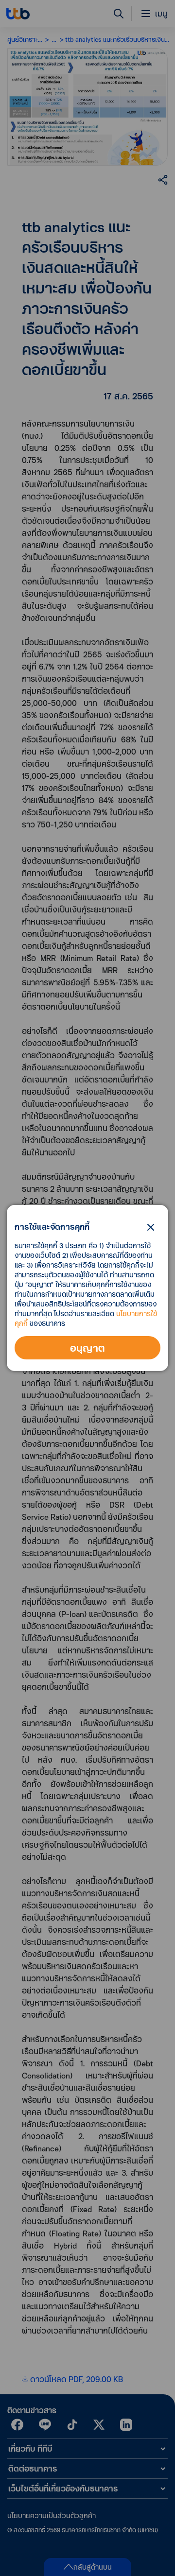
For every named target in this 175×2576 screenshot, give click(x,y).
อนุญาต (88, 1348)
